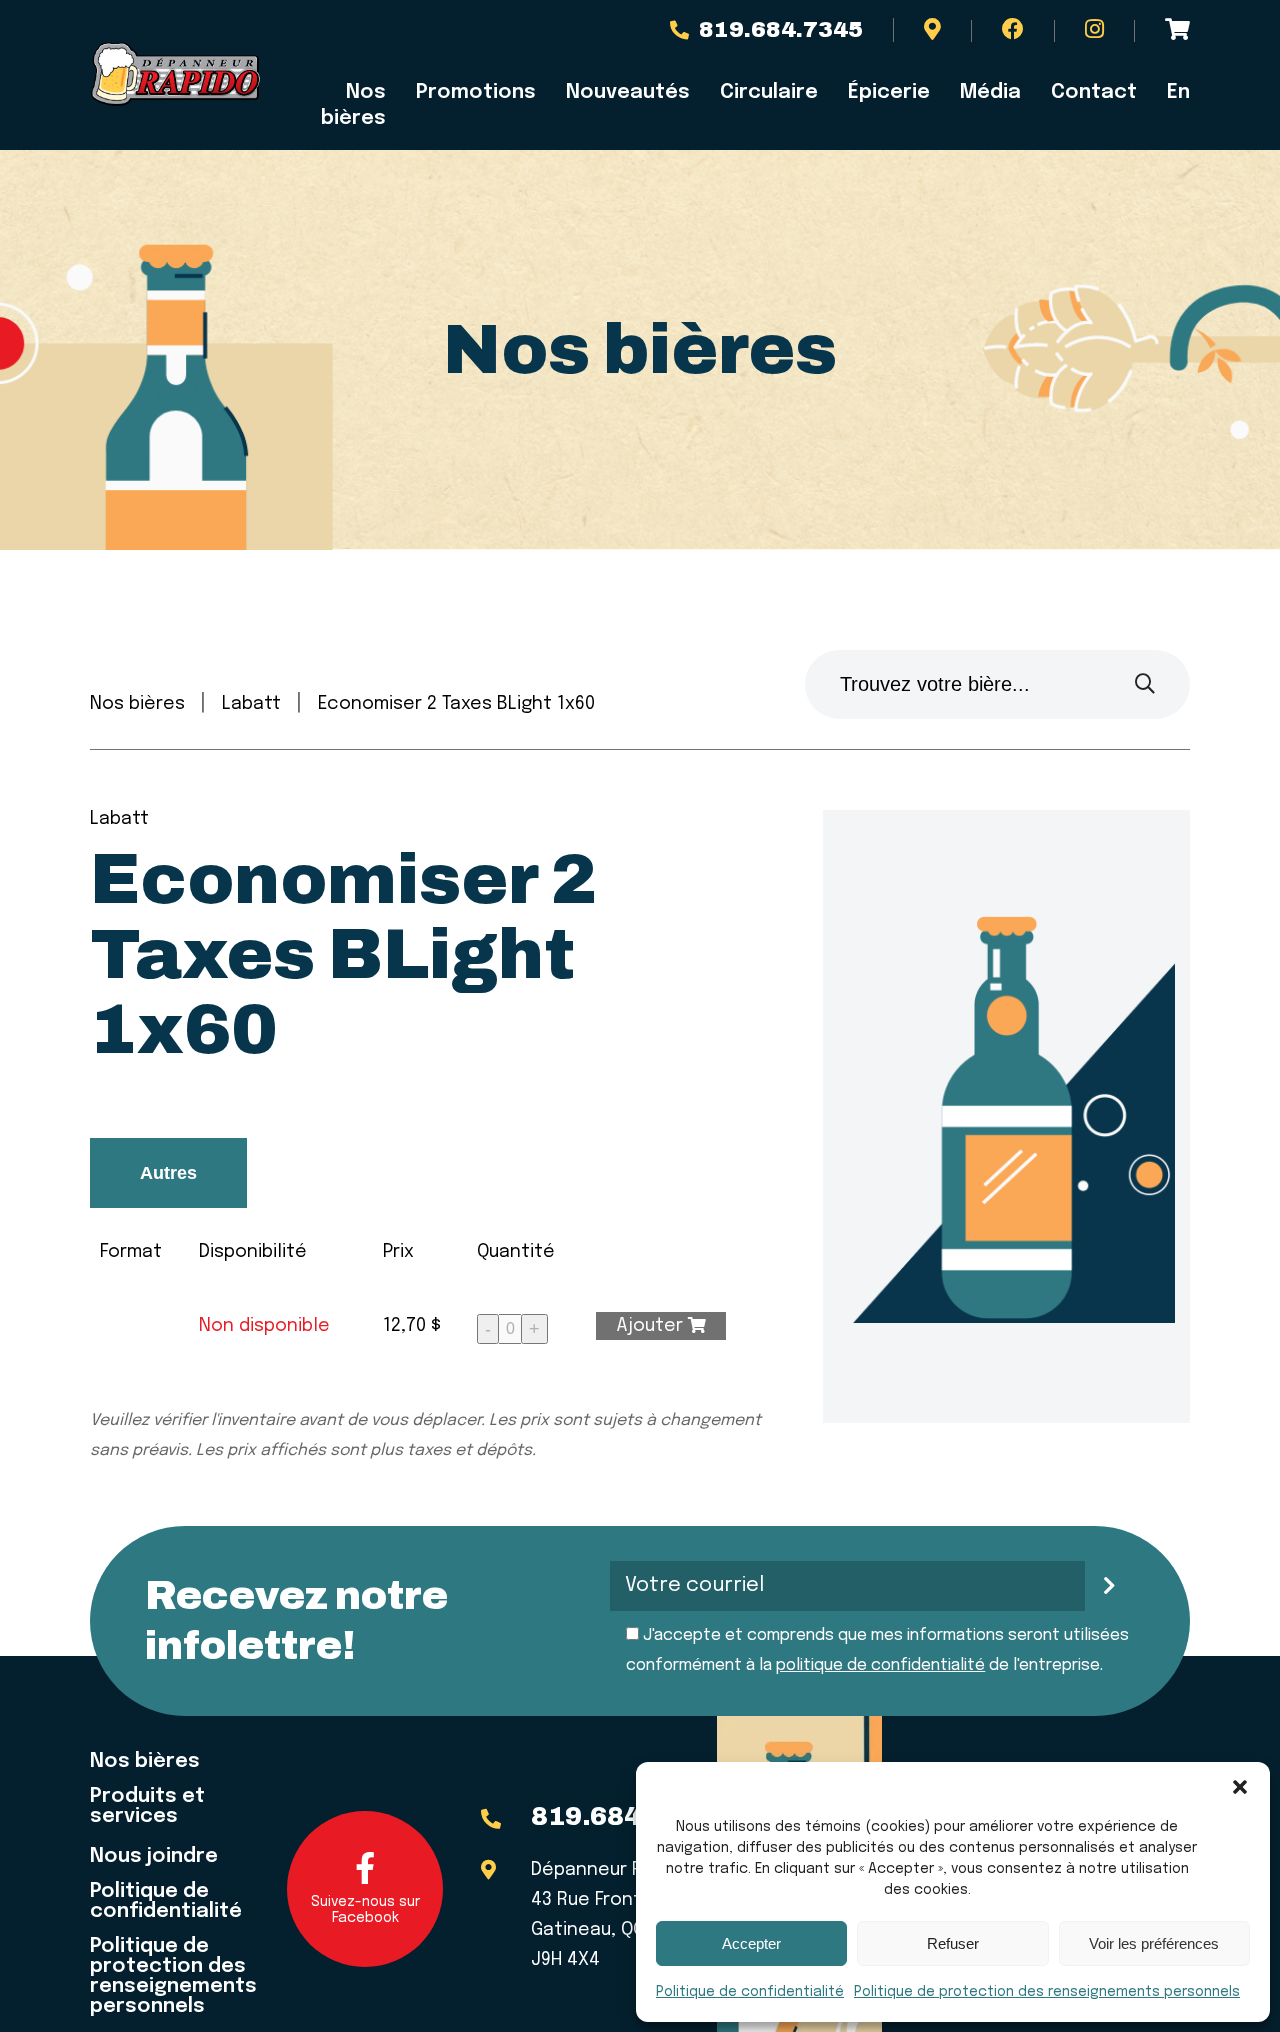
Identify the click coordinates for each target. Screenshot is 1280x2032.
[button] (1240, 1787)
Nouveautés (628, 92)
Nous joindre (154, 1857)
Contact (1094, 92)
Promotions (476, 92)
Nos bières (353, 105)
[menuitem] (1171, 93)
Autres (168, 1173)
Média (990, 92)
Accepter (751, 1943)
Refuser (953, 1943)
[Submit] (1145, 684)
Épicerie (889, 92)
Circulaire (769, 92)
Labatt (251, 704)
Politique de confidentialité (750, 1992)
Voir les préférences (1154, 1943)
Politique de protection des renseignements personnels (1047, 1992)
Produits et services (147, 1807)
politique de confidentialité (880, 1665)
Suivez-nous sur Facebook (365, 1910)
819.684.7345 (781, 30)
